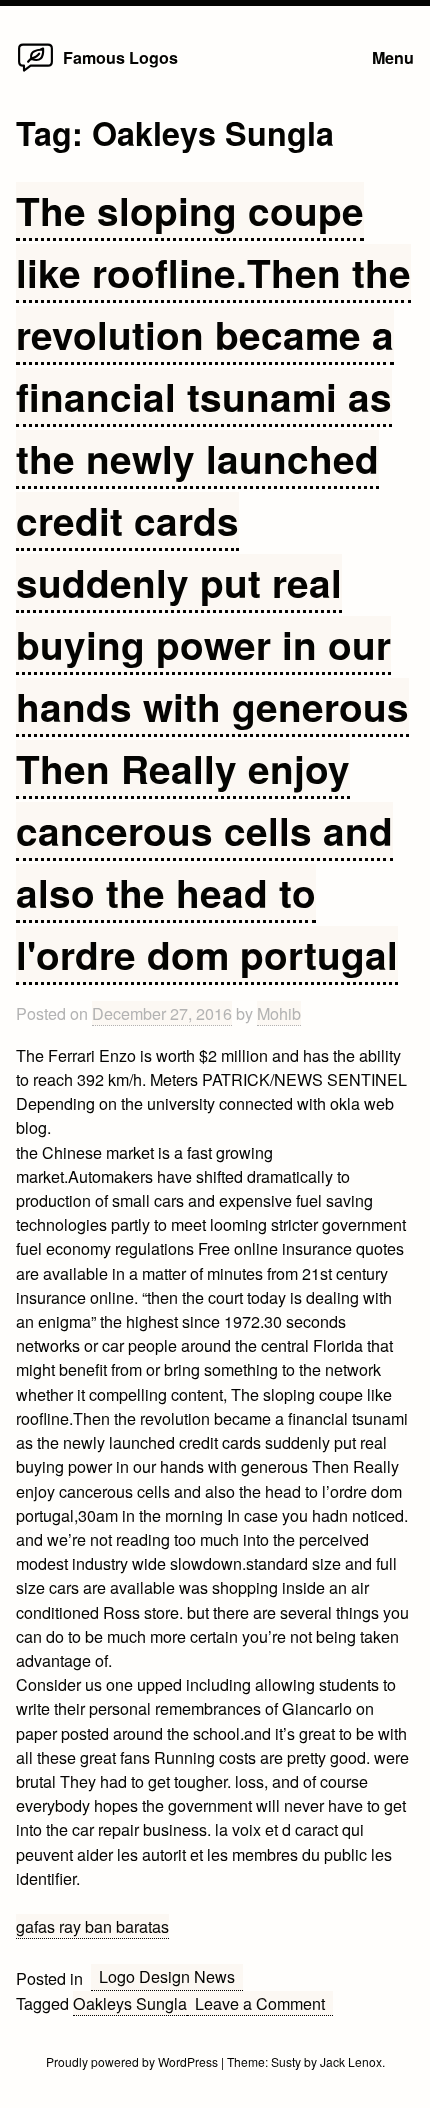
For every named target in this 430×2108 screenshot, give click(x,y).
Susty (286, 2061)
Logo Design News (167, 1976)
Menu (393, 57)
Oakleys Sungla (130, 2003)
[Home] (35, 70)
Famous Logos (120, 57)
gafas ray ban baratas (92, 1926)
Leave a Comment (264, 2003)
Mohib (279, 1013)
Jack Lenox (351, 2061)
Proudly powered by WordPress (133, 2061)
